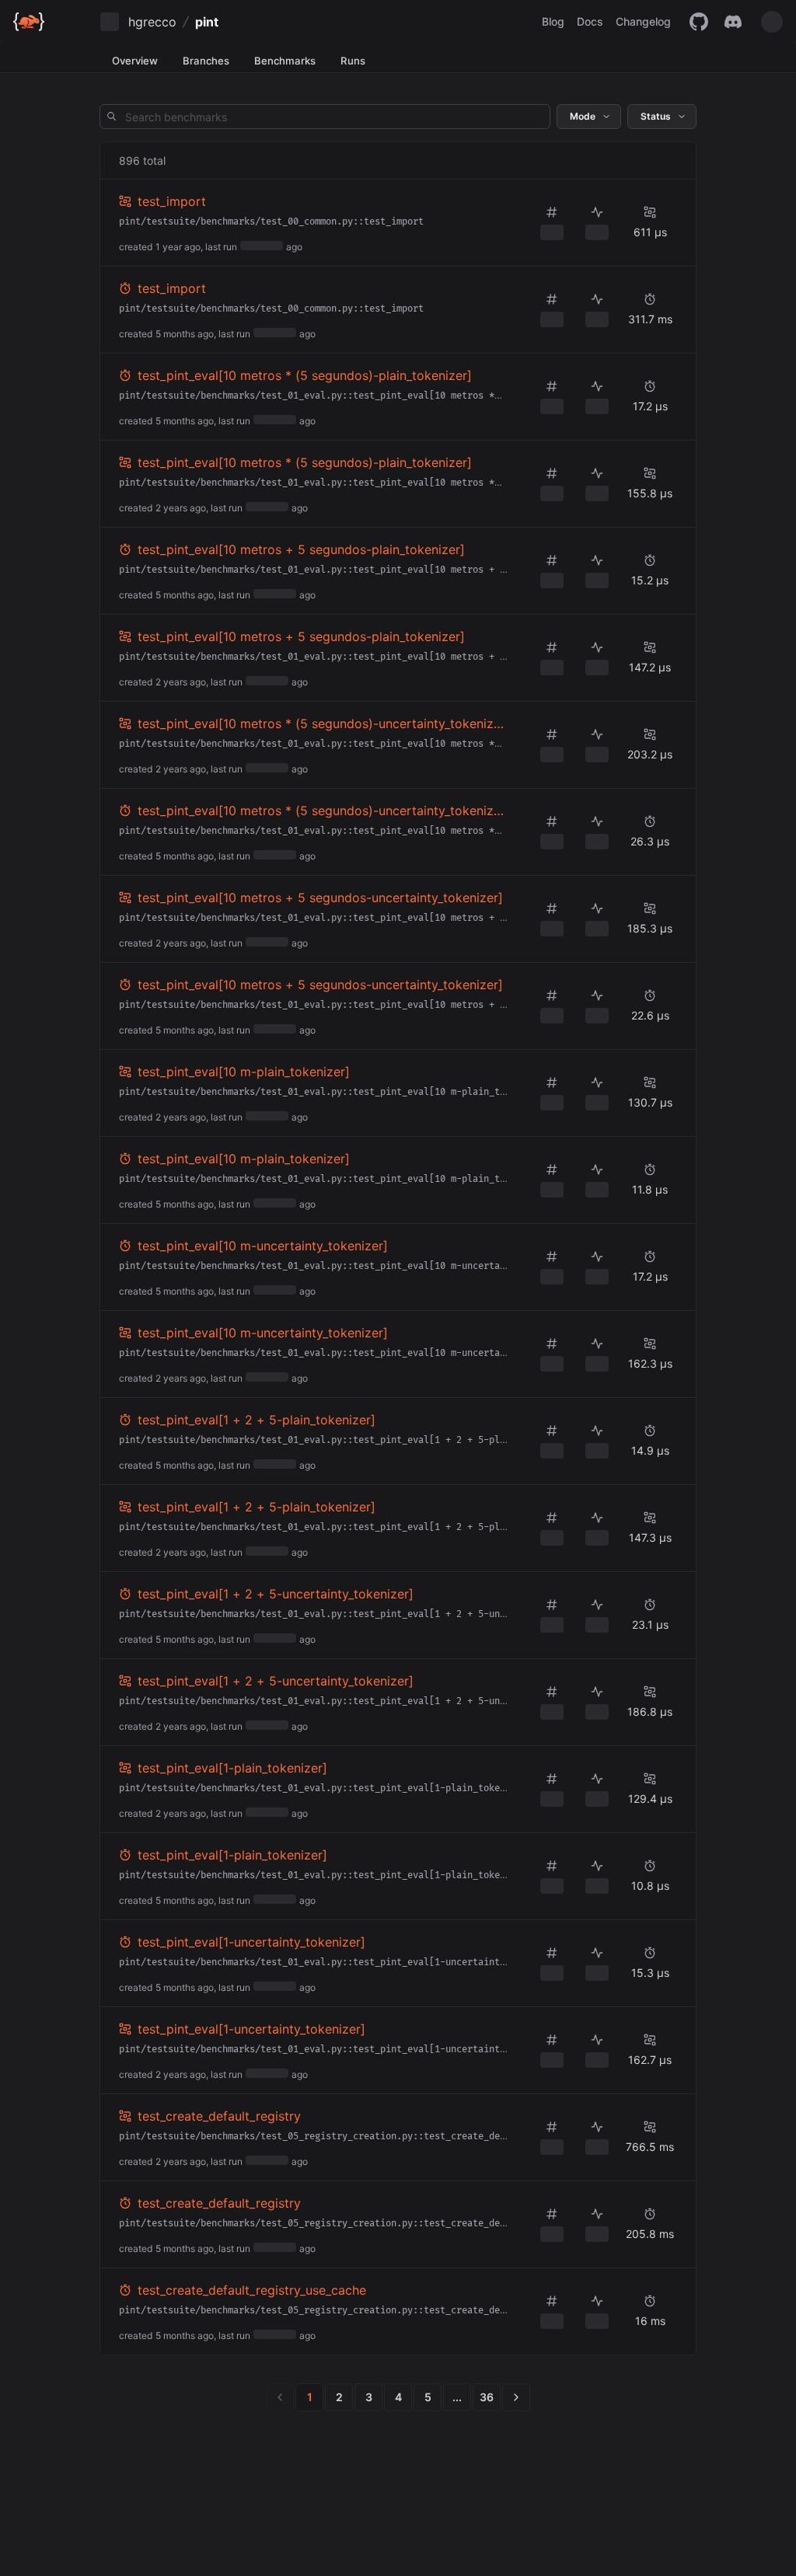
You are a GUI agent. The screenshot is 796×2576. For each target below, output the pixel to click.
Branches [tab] (206, 61)
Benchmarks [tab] (285, 61)
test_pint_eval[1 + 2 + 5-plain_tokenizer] (257, 1420)
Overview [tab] (135, 61)
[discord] (733, 22)
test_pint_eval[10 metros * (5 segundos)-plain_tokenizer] (305, 375)
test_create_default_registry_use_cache (252, 2290)
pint (207, 22)
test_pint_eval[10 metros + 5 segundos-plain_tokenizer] (301, 549)
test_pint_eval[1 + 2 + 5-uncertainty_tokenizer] (276, 1594)
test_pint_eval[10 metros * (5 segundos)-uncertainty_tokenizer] (319, 724)
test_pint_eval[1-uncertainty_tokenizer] (251, 1942)
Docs (590, 21)
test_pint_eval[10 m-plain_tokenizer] (244, 1072)
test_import (172, 201)
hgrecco (152, 22)
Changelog (643, 21)
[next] (516, 2397)
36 (487, 2397)
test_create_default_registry (219, 2116)
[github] (699, 22)
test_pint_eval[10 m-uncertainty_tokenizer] (263, 1246)
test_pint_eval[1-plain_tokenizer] (232, 1768)
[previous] (280, 2397)
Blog (553, 21)
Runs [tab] (353, 61)
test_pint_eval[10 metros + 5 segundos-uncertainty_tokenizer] (320, 898)
